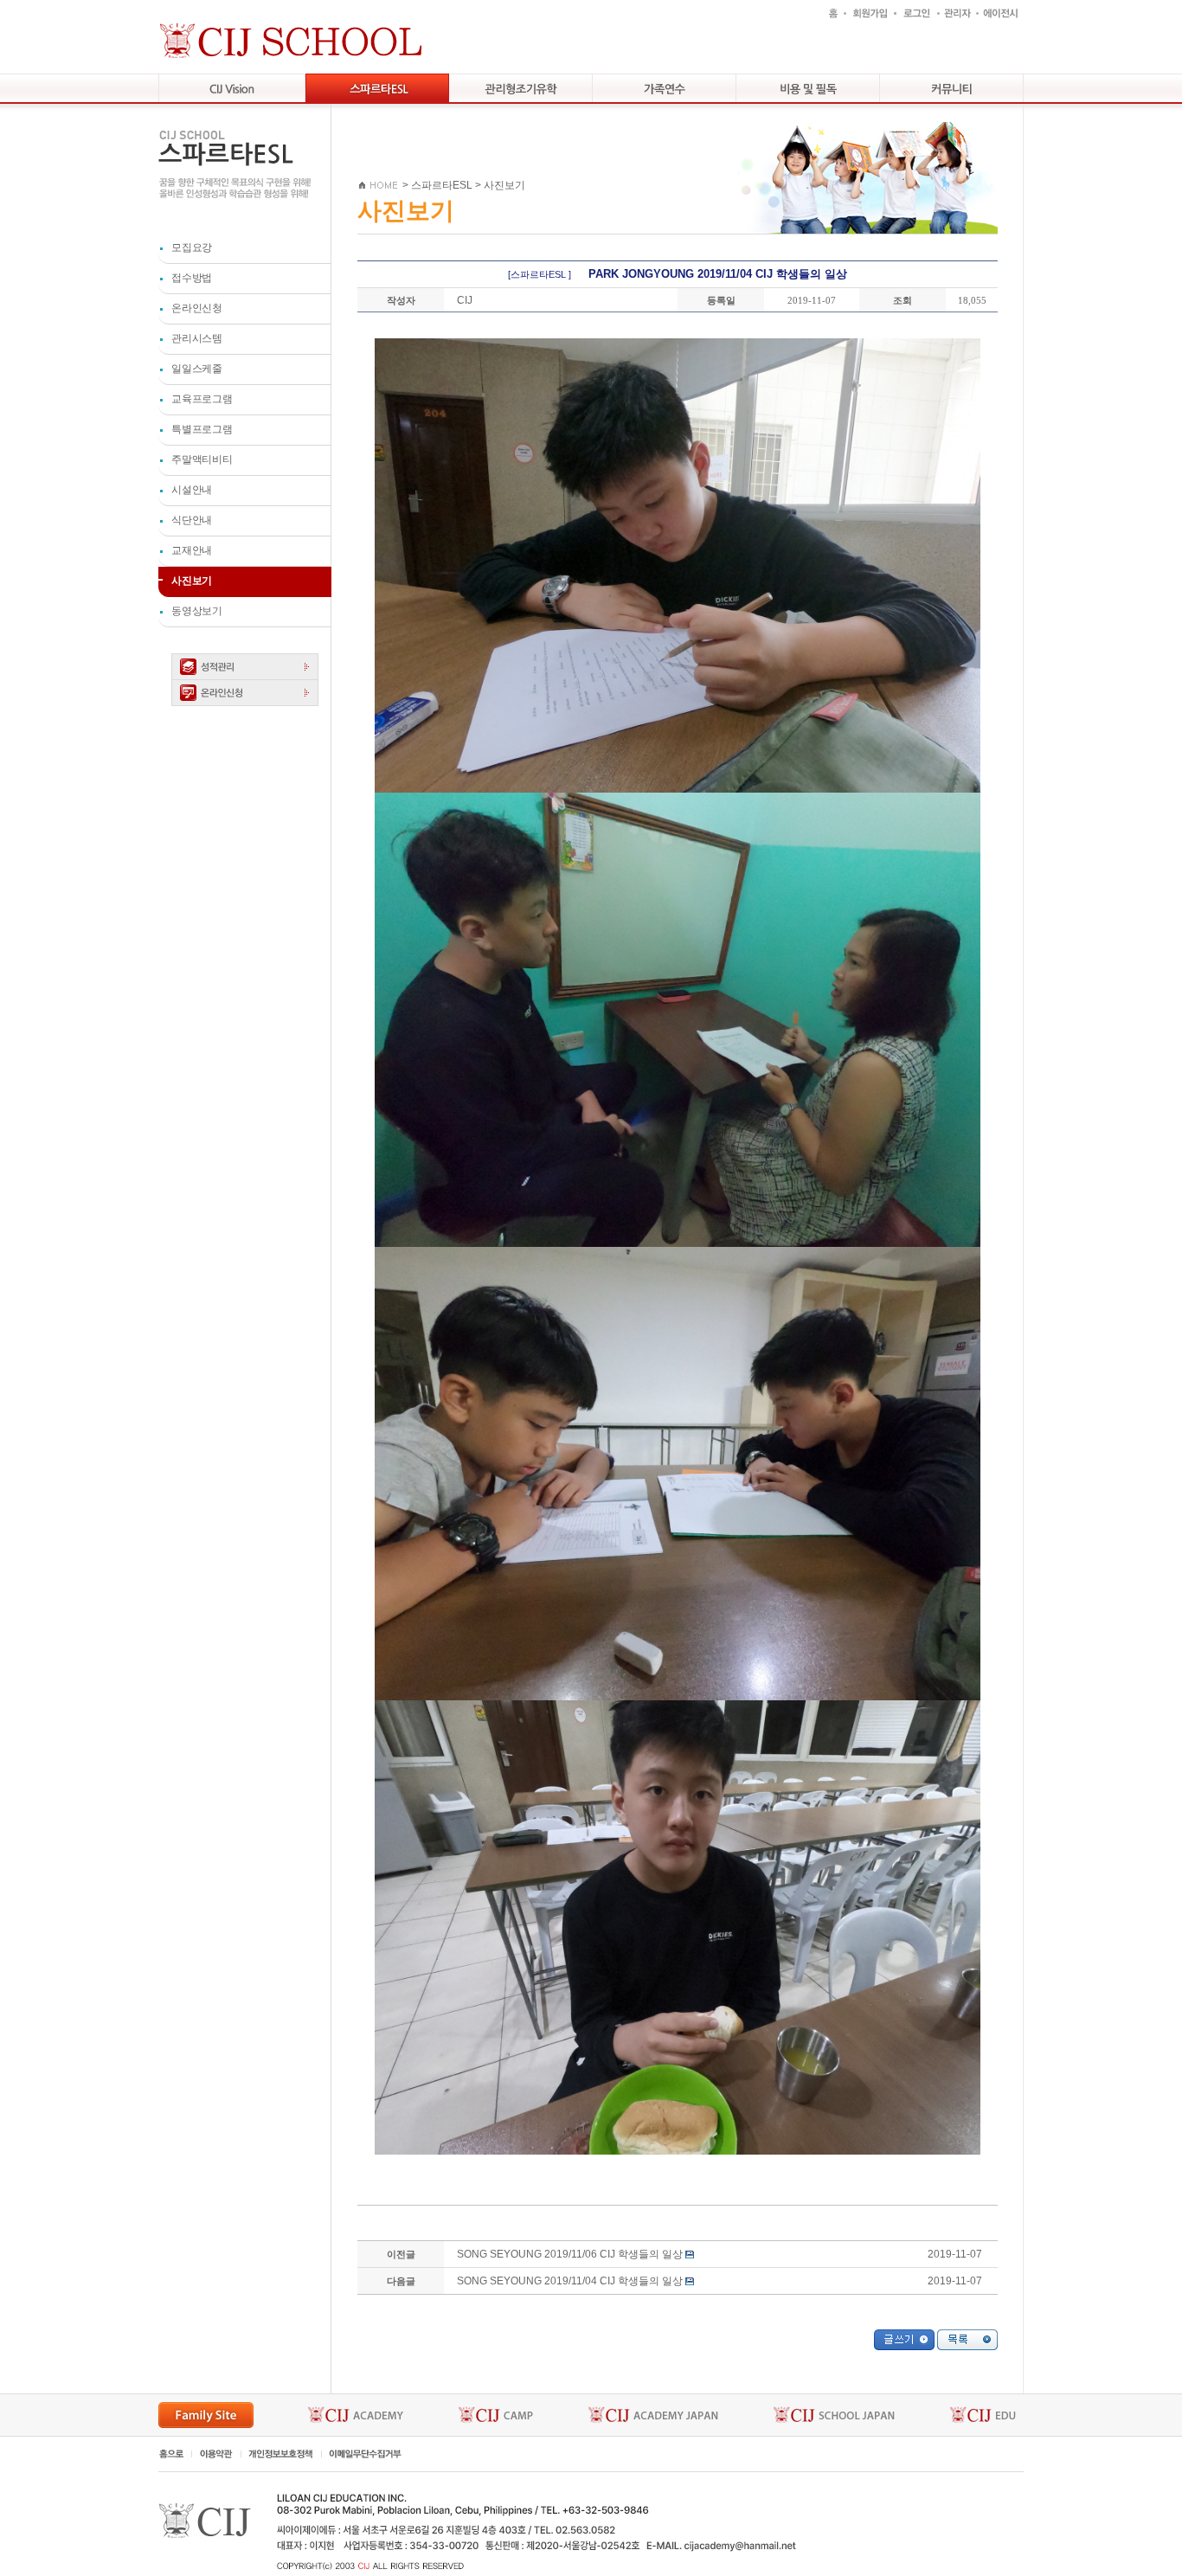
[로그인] (915, 12)
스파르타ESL (442, 185)
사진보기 (504, 185)
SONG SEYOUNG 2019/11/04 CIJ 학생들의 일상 (570, 2281)
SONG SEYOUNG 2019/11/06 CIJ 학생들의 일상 (570, 2254)
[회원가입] (869, 12)
